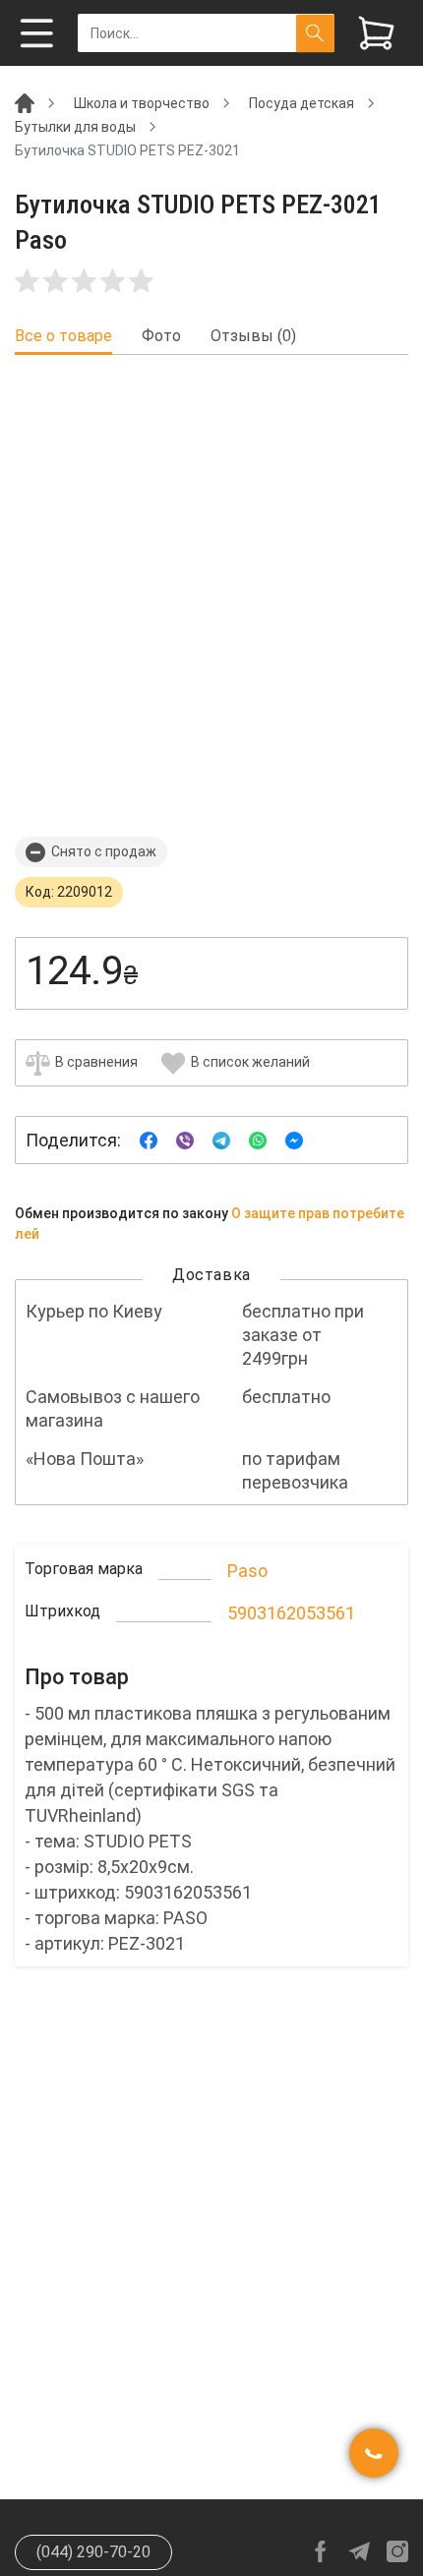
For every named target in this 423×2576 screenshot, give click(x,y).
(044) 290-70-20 (93, 2552)
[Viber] (185, 1139)
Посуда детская (302, 103)
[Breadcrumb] (25, 102)
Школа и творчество (142, 103)
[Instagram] (397, 2551)
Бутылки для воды (75, 127)
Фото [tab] (161, 336)
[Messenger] (294, 1139)
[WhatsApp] (258, 1139)
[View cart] (376, 33)
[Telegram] (221, 1139)
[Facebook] (149, 1139)
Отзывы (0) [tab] (253, 336)
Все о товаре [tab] (63, 336)
